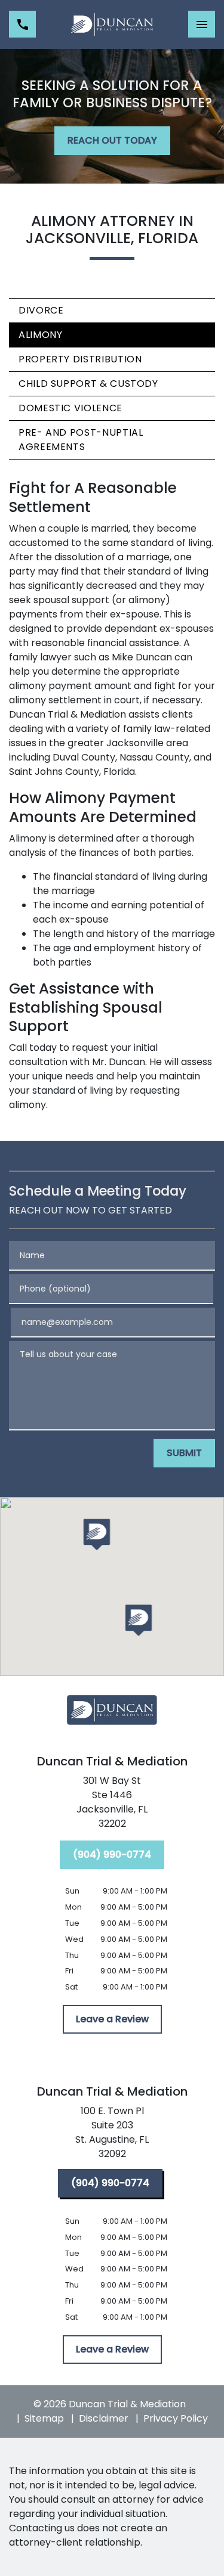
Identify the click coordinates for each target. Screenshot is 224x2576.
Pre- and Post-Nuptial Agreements (81, 440)
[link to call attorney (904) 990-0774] (22, 24)
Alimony (40, 335)
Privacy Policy (176, 2418)
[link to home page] (112, 24)
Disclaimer (104, 2418)
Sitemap (44, 2418)
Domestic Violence (70, 408)
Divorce (41, 310)
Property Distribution (80, 359)
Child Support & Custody (88, 384)
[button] (96, 1534)
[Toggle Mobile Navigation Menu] (202, 24)
